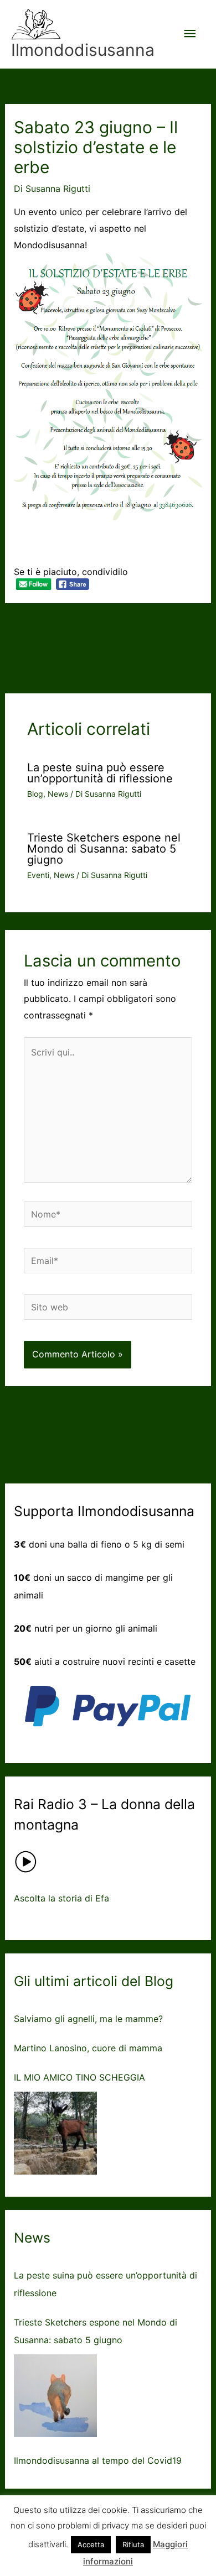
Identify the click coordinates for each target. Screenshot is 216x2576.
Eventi (38, 875)
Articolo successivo (108, 662)
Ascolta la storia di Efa (61, 1898)
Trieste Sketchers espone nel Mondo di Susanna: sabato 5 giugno (104, 849)
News (58, 794)
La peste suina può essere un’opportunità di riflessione (100, 773)
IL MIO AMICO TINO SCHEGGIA (79, 2077)
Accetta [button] (91, 2544)
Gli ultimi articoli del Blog (94, 1981)
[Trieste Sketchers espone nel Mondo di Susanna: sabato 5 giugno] (55, 2396)
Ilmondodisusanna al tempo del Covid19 (98, 2460)
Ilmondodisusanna (83, 50)
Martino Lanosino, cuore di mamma (88, 2048)
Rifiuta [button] (133, 2544)
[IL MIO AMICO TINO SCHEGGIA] (55, 2133)
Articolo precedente (108, 628)
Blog (35, 794)
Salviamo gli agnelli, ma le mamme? (88, 2019)
